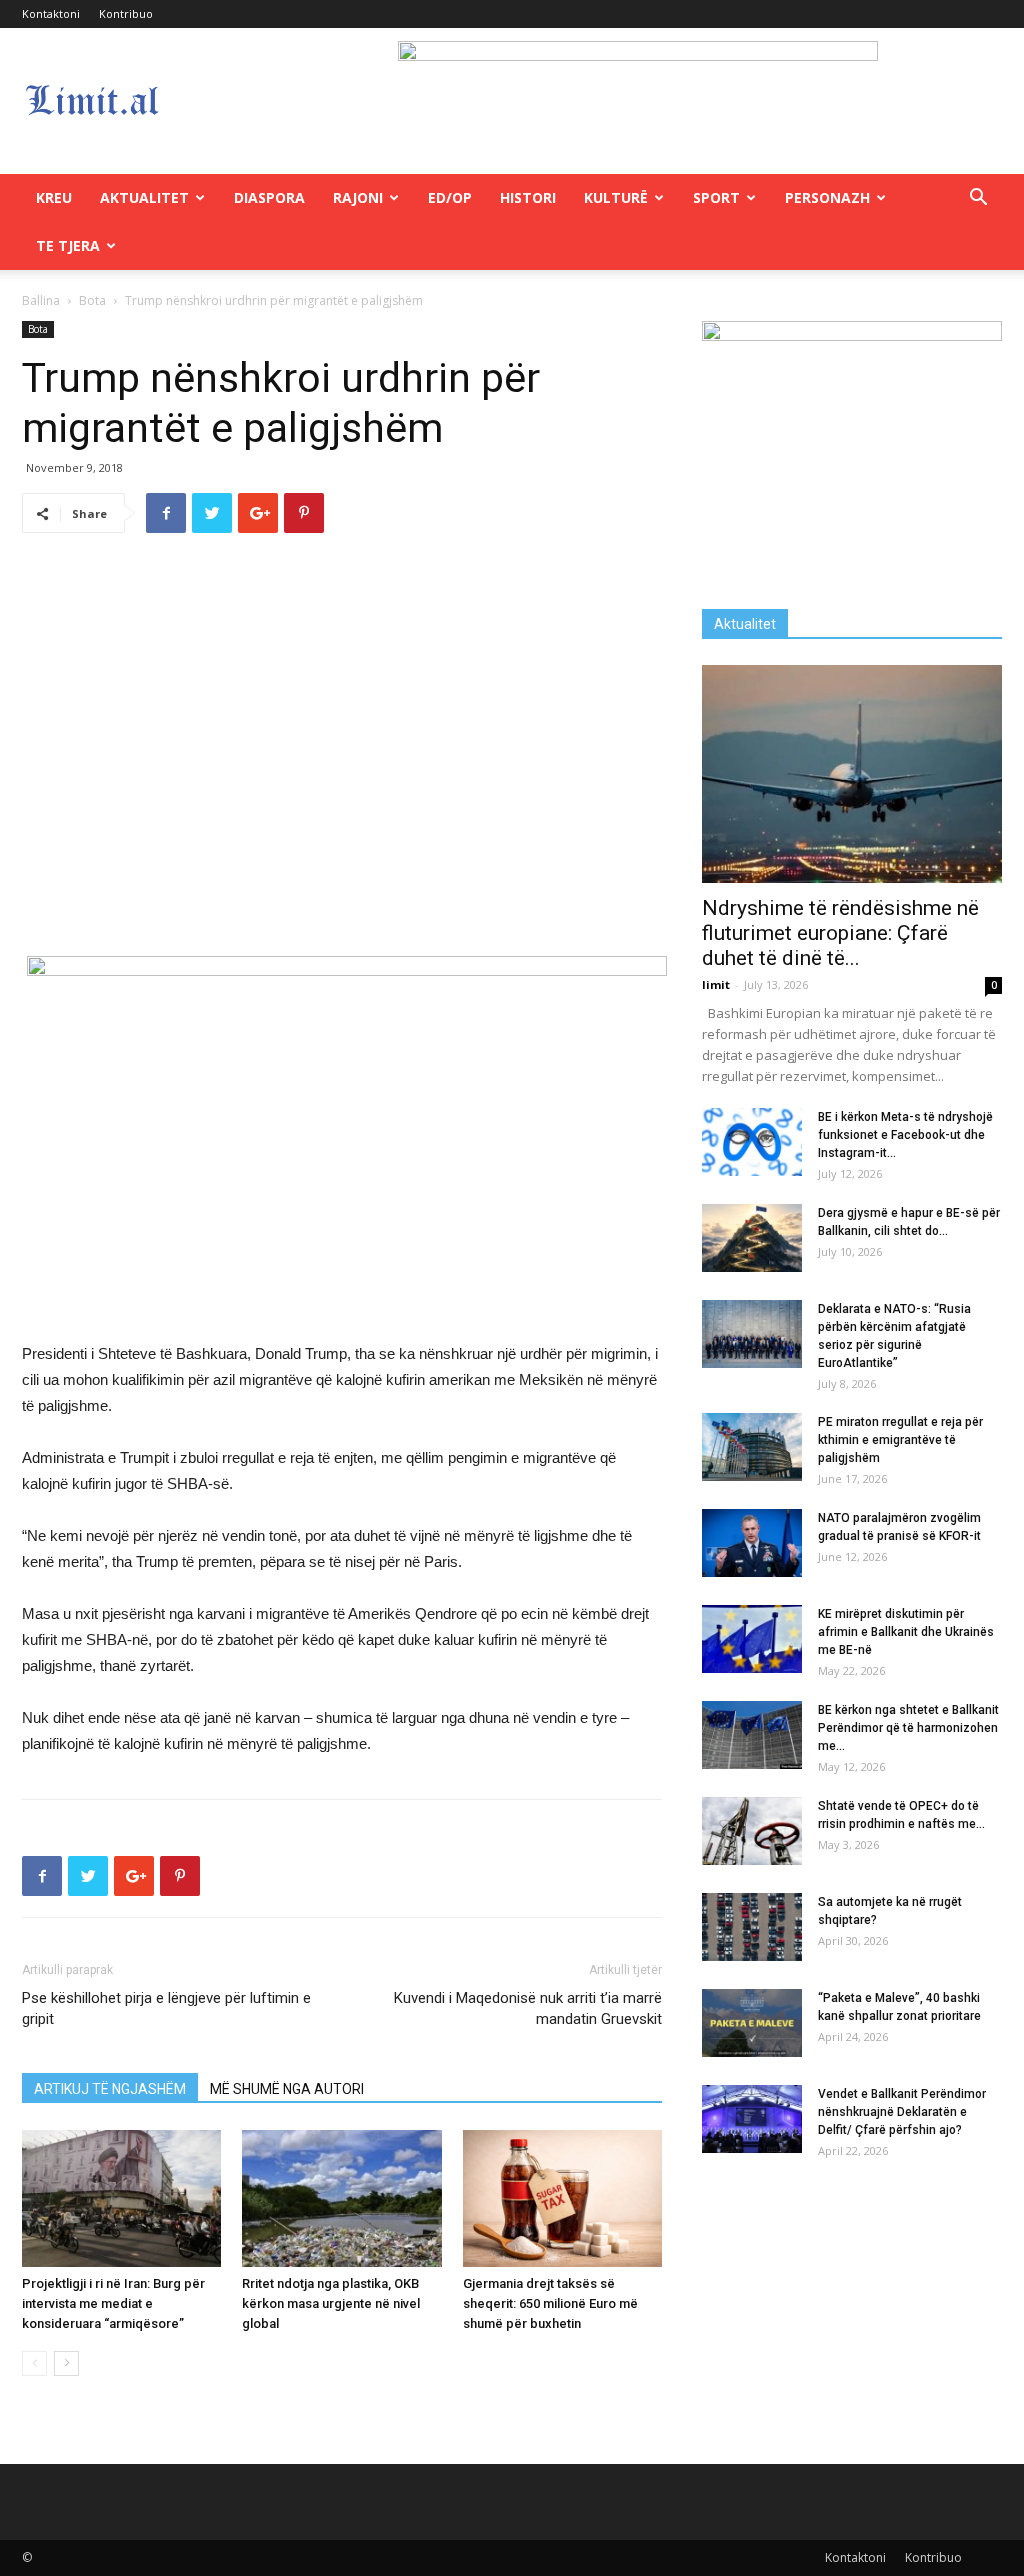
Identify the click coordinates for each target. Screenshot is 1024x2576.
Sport (716, 197)
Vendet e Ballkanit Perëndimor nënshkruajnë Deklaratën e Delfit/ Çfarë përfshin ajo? (902, 2112)
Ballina (41, 300)
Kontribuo (126, 13)
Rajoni (358, 197)
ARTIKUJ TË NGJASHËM (110, 2089)
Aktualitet (144, 197)
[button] (978, 199)
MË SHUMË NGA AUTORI (287, 2089)
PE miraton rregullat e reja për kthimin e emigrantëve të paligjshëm (900, 1440)
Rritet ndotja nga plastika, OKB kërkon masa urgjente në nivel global (331, 2303)
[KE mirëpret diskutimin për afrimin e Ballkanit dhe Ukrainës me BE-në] (752, 1639)
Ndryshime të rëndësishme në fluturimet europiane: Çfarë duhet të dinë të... (840, 933)
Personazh (827, 197)
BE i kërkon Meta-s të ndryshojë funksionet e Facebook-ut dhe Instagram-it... (905, 1135)
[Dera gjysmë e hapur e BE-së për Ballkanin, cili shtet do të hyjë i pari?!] (752, 1238)
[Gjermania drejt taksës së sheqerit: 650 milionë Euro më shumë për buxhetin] (562, 2198)
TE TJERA (68, 245)
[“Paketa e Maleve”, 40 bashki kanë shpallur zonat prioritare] (752, 2023)
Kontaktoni (51, 13)
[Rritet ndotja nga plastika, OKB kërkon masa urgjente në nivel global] (341, 2198)
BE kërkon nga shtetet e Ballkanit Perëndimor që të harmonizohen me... (908, 1728)
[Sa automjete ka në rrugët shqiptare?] (752, 1927)
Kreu (54, 197)
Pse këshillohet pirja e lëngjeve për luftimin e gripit (166, 2008)
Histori (528, 197)
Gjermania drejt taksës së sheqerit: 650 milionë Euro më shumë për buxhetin (550, 2303)
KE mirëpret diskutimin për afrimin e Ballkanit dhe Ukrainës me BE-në (906, 1632)
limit (716, 984)
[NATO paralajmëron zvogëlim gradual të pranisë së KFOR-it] (752, 1543)
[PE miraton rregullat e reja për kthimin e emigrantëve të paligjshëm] (752, 1447)
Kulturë (616, 197)
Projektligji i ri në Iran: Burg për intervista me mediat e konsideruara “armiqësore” (113, 2303)
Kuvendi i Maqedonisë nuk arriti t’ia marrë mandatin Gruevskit (528, 2008)
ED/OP (450, 197)
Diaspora (269, 197)
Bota (92, 300)
